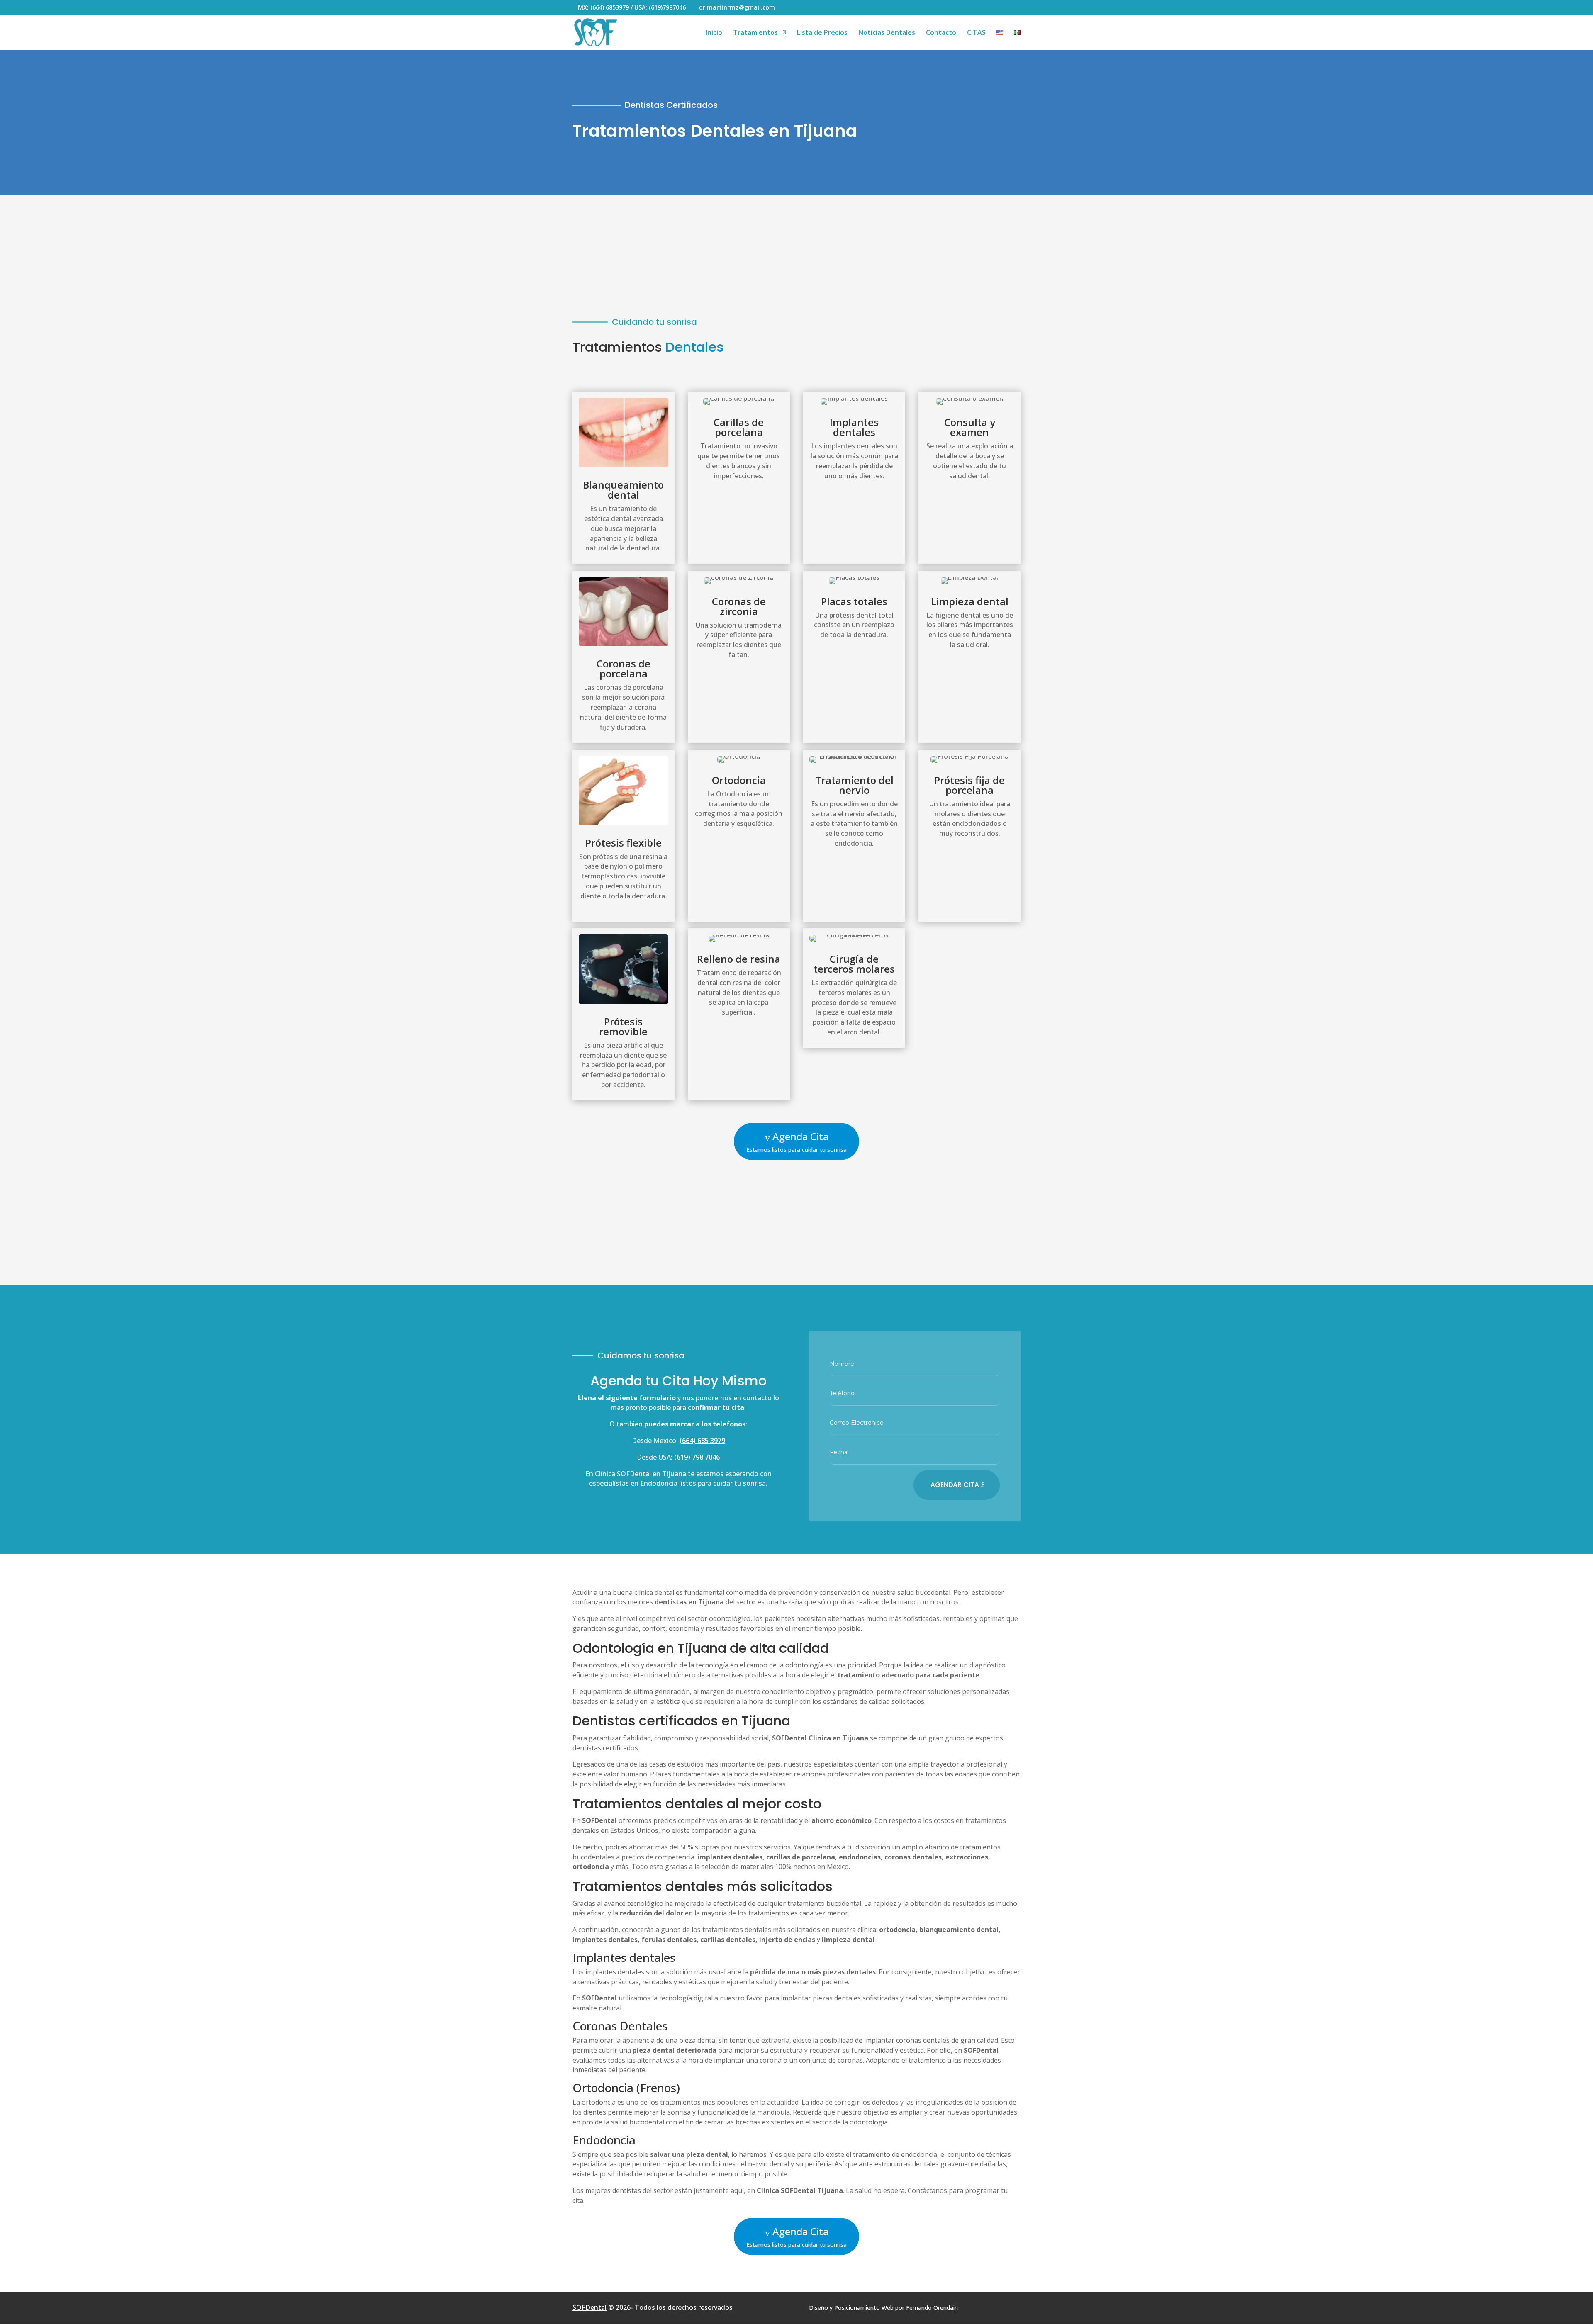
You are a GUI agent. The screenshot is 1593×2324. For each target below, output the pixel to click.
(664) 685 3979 (702, 1441)
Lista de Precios (822, 33)
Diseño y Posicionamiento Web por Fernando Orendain (883, 2308)
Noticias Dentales (887, 33)
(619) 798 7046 (697, 1457)
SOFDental (589, 2307)
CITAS (976, 33)
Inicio (714, 33)
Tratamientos (755, 33)
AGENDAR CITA (955, 1485)
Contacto (941, 33)
